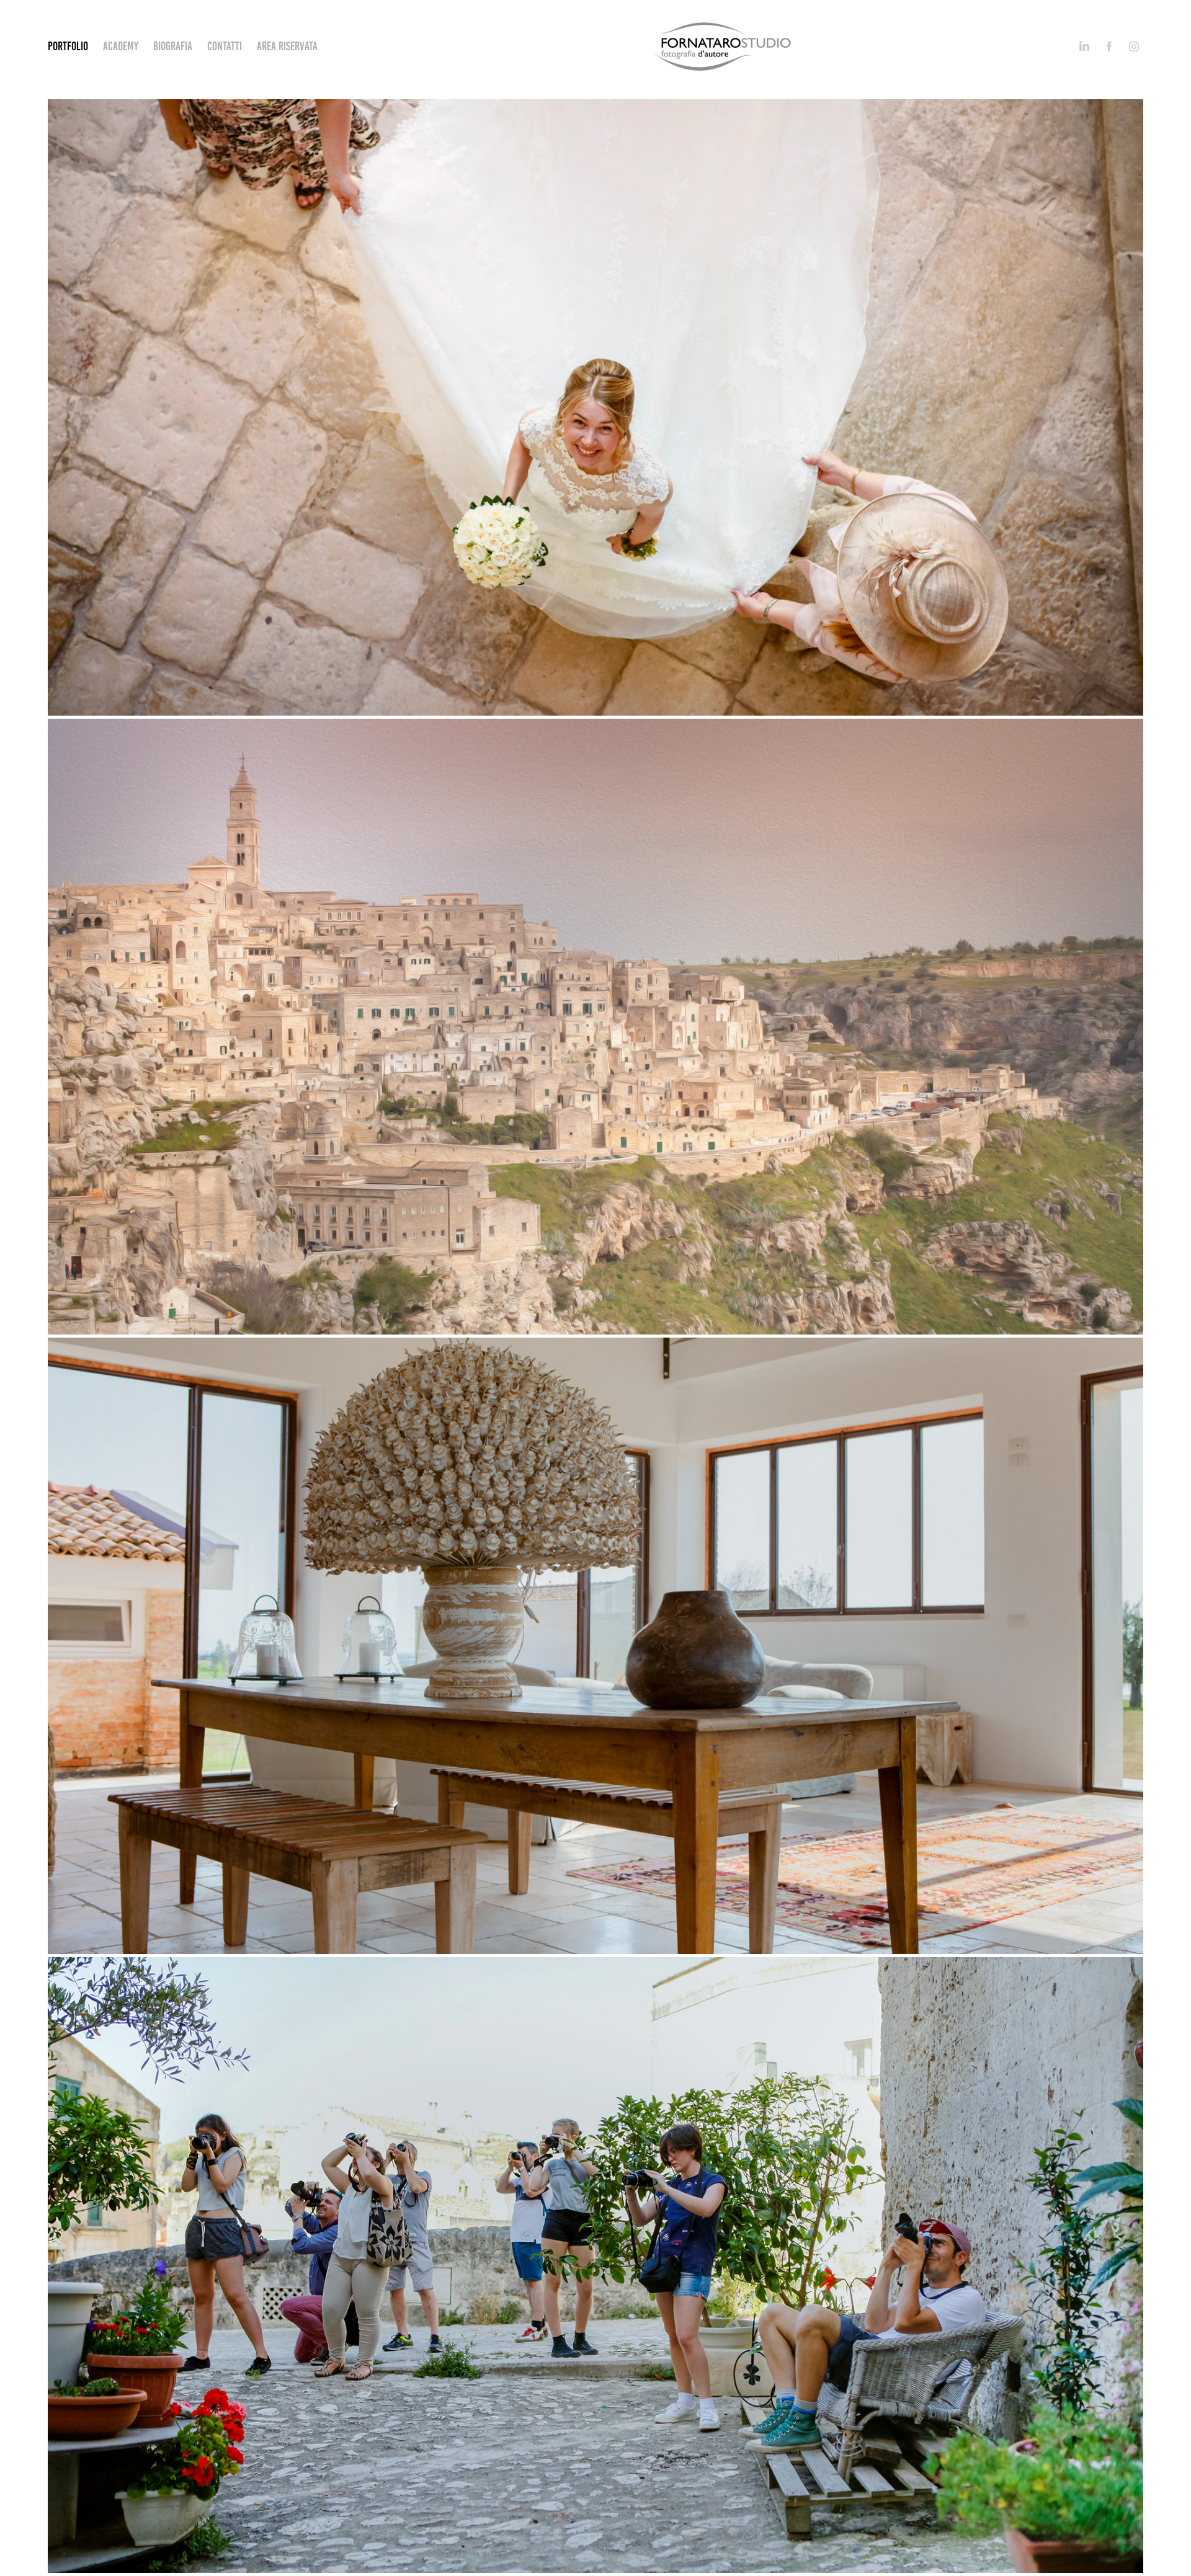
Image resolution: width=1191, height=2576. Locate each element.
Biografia (173, 46)
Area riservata (287, 46)
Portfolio (68, 46)
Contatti (225, 46)
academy (121, 46)
